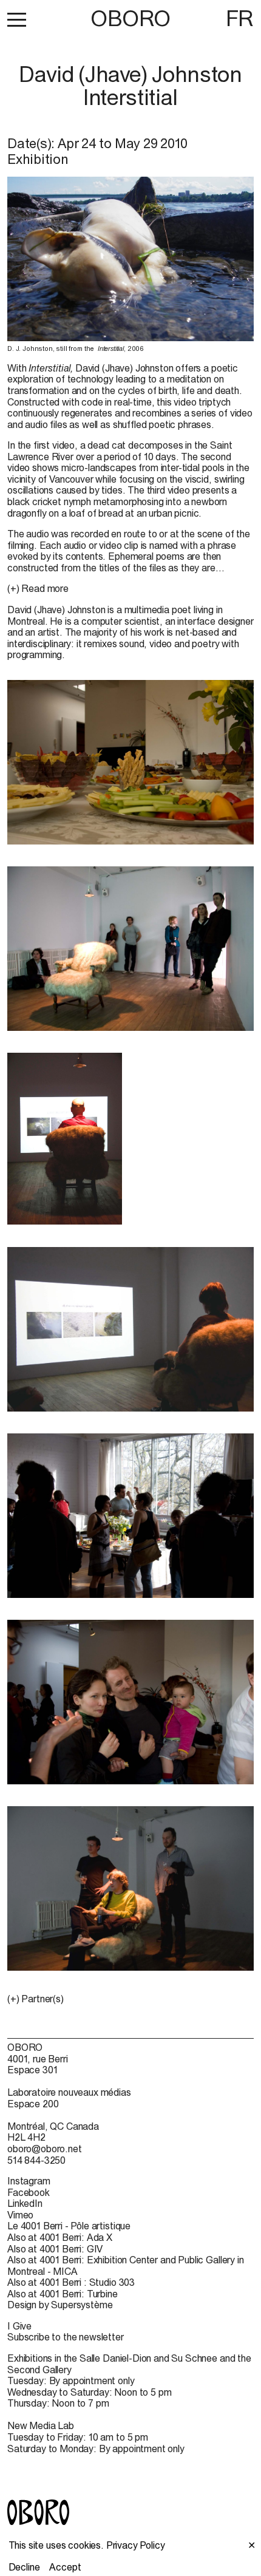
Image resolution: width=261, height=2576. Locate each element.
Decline (24, 2567)
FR (240, 18)
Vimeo (20, 2215)
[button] (17, 19)
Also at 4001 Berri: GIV (55, 2249)
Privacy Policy (136, 2545)
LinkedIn (25, 2203)
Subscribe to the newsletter (66, 2337)
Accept (65, 2567)
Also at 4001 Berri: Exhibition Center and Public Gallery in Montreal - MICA (126, 2265)
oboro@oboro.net (45, 2149)
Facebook (29, 2192)
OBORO (130, 19)
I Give (19, 2326)
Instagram (29, 2181)
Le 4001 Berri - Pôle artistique (69, 2226)
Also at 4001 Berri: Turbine (63, 2294)
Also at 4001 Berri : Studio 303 (71, 2282)
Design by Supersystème (60, 2305)
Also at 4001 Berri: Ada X (60, 2237)
